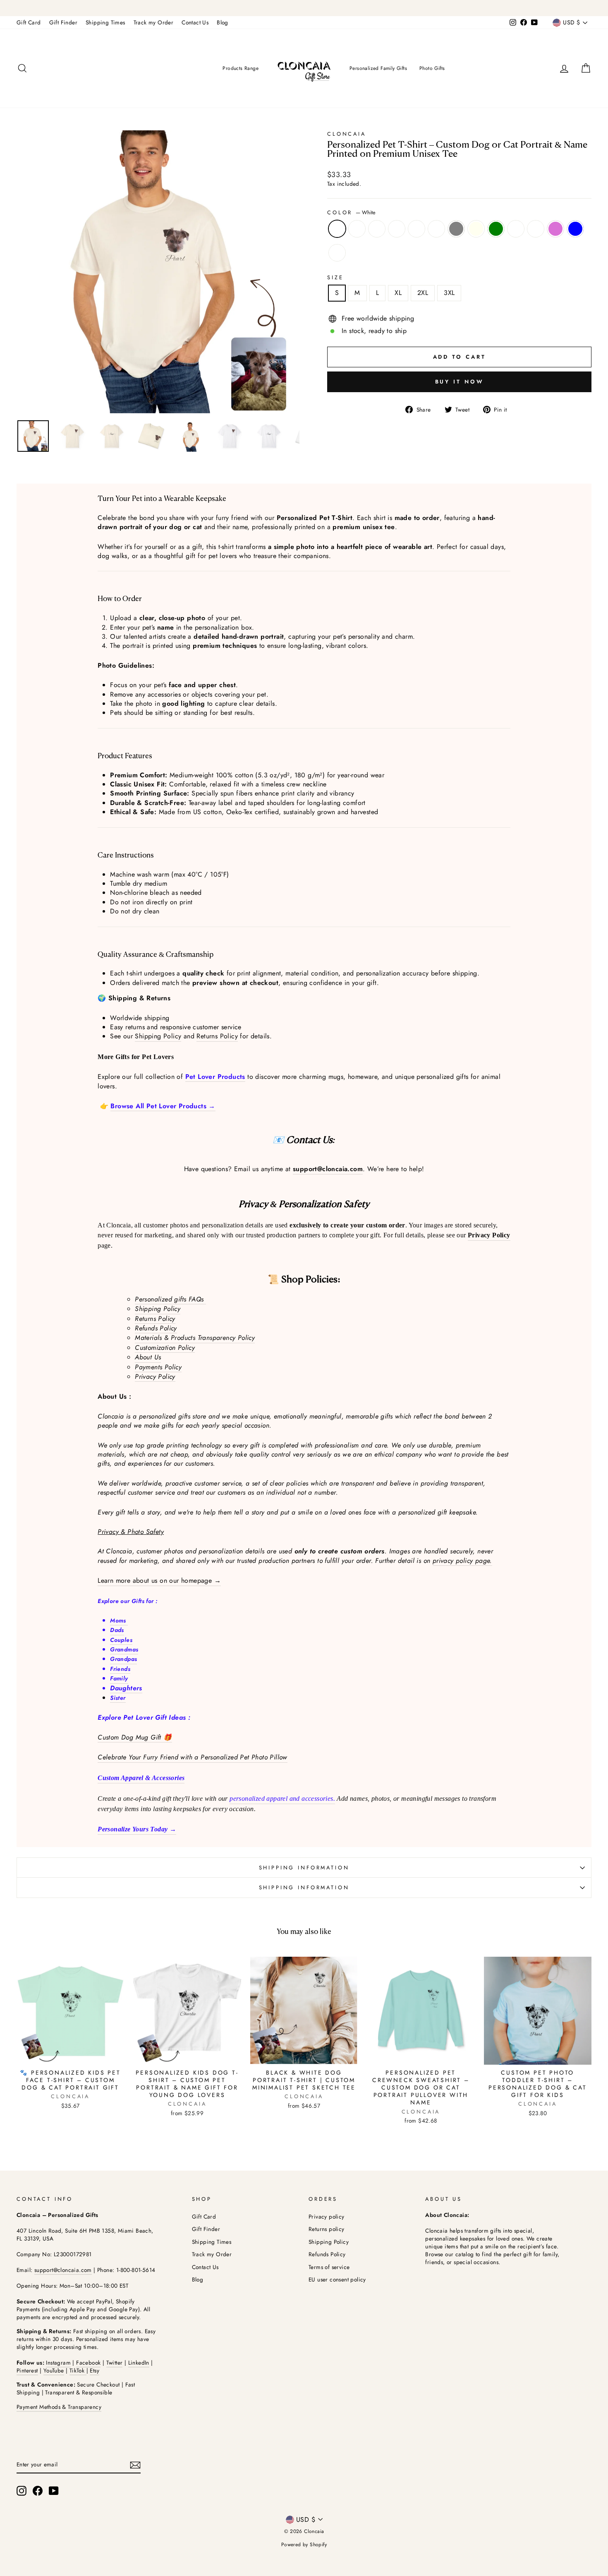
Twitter (115, 2363)
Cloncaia (347, 134)
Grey (456, 229)
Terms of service (329, 2267)
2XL (423, 293)
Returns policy (327, 2229)
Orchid (555, 229)
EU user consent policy (337, 2279)
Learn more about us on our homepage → (159, 1581)
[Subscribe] (135, 2465)
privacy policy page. (462, 1561)
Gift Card (29, 22)
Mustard (536, 229)
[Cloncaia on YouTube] (54, 2491)
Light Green (496, 229)
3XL (449, 293)
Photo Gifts (432, 68)
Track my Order (154, 22)
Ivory (476, 229)
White (337, 229)
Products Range (241, 68)
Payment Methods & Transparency (59, 2407)
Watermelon (337, 253)
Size (335, 278)
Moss (516, 229)
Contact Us (195, 22)
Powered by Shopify (304, 2545)
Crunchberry (357, 229)
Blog (223, 22)
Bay (377, 229)
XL (398, 293)
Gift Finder (63, 22)
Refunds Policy (156, 1328)
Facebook (88, 2363)
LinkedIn (139, 2363)
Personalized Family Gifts (378, 68)
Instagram (58, 2363)
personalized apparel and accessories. (282, 1798)
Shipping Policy (158, 1036)
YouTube (54, 2370)
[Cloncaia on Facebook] (38, 2491)
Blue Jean (417, 229)
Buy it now (460, 382)
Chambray (436, 229)
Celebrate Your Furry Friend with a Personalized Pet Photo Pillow (193, 1757)
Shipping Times (105, 22)
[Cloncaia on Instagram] (22, 2491)
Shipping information (304, 1868)
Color (351, 213)
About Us (148, 1357)
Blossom (397, 229)
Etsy (95, 2370)
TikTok (78, 2370)
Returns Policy (217, 1036)
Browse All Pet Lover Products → (163, 1106)
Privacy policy (327, 2217)
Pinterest (27, 2370)
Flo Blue (575, 229)
